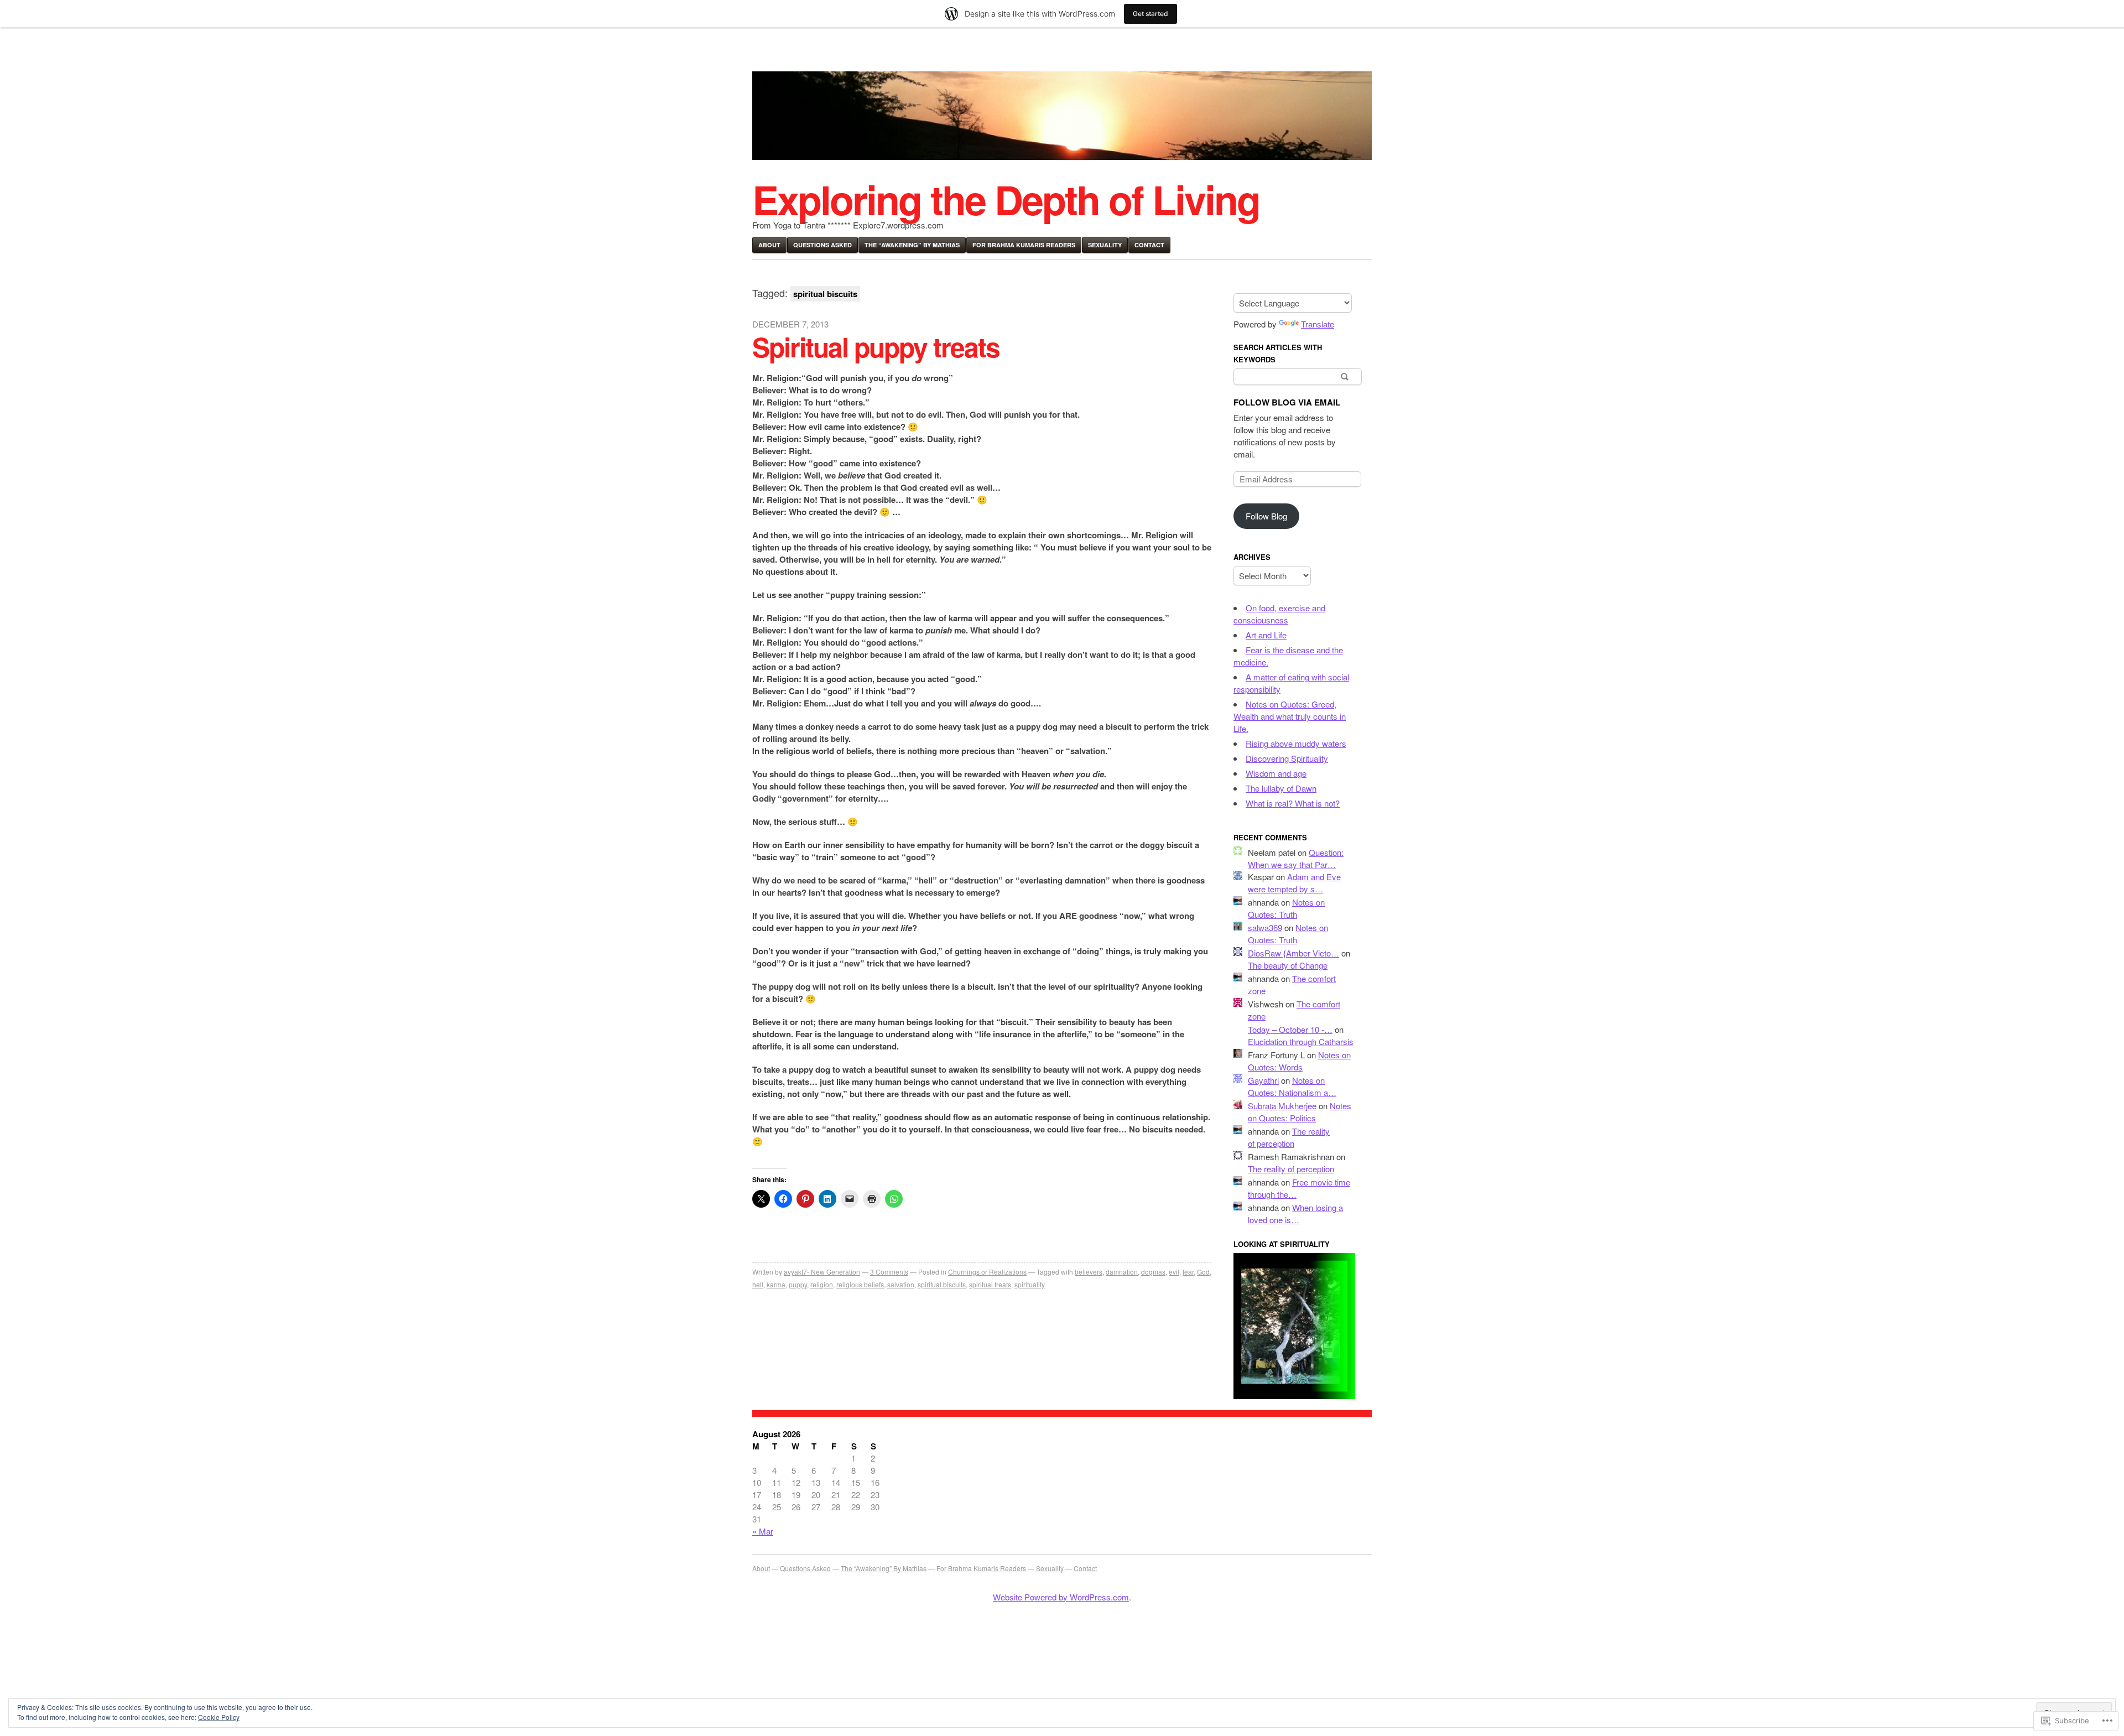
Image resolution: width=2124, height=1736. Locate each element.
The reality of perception (1289, 1137)
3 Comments (889, 1272)
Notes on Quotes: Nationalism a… (1292, 1086)
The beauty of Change (1288, 965)
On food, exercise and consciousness (1279, 614)
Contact (1149, 245)
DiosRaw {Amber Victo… (1293, 953)
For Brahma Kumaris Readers (1024, 245)
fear (1188, 1272)
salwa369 (1265, 927)
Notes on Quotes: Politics (1300, 1112)
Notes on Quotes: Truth (1286, 908)
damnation (1122, 1272)
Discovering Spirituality (1287, 758)
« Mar (763, 1531)
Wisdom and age (1276, 773)
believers (1089, 1272)
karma (776, 1284)
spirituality (1030, 1284)
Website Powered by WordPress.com (1061, 1597)
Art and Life (1266, 635)
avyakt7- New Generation (822, 1272)
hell (758, 1284)
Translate (1318, 324)
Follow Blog (1266, 516)
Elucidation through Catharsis (1301, 1041)
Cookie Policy (219, 1717)
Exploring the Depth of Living (1006, 199)
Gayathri (1263, 1080)
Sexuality (1105, 245)
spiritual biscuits (942, 1284)
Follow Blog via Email (1287, 402)
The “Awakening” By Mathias (912, 245)
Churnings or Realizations (987, 1272)
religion (822, 1284)
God (1203, 1272)
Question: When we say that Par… (1296, 858)
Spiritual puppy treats (876, 347)
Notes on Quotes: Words (1299, 1061)
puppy (798, 1284)
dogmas (1153, 1272)
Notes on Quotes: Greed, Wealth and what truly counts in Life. (1290, 716)
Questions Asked (822, 245)
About (769, 245)
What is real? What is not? (1293, 803)
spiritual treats (990, 1284)
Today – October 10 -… (1290, 1029)
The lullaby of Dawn (1281, 788)
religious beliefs (860, 1284)
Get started (1150, 14)
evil (1174, 1272)
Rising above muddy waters (1296, 743)
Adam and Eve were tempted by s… (1294, 883)
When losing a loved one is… (1295, 1213)
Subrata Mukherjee (1282, 1106)
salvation (901, 1284)
